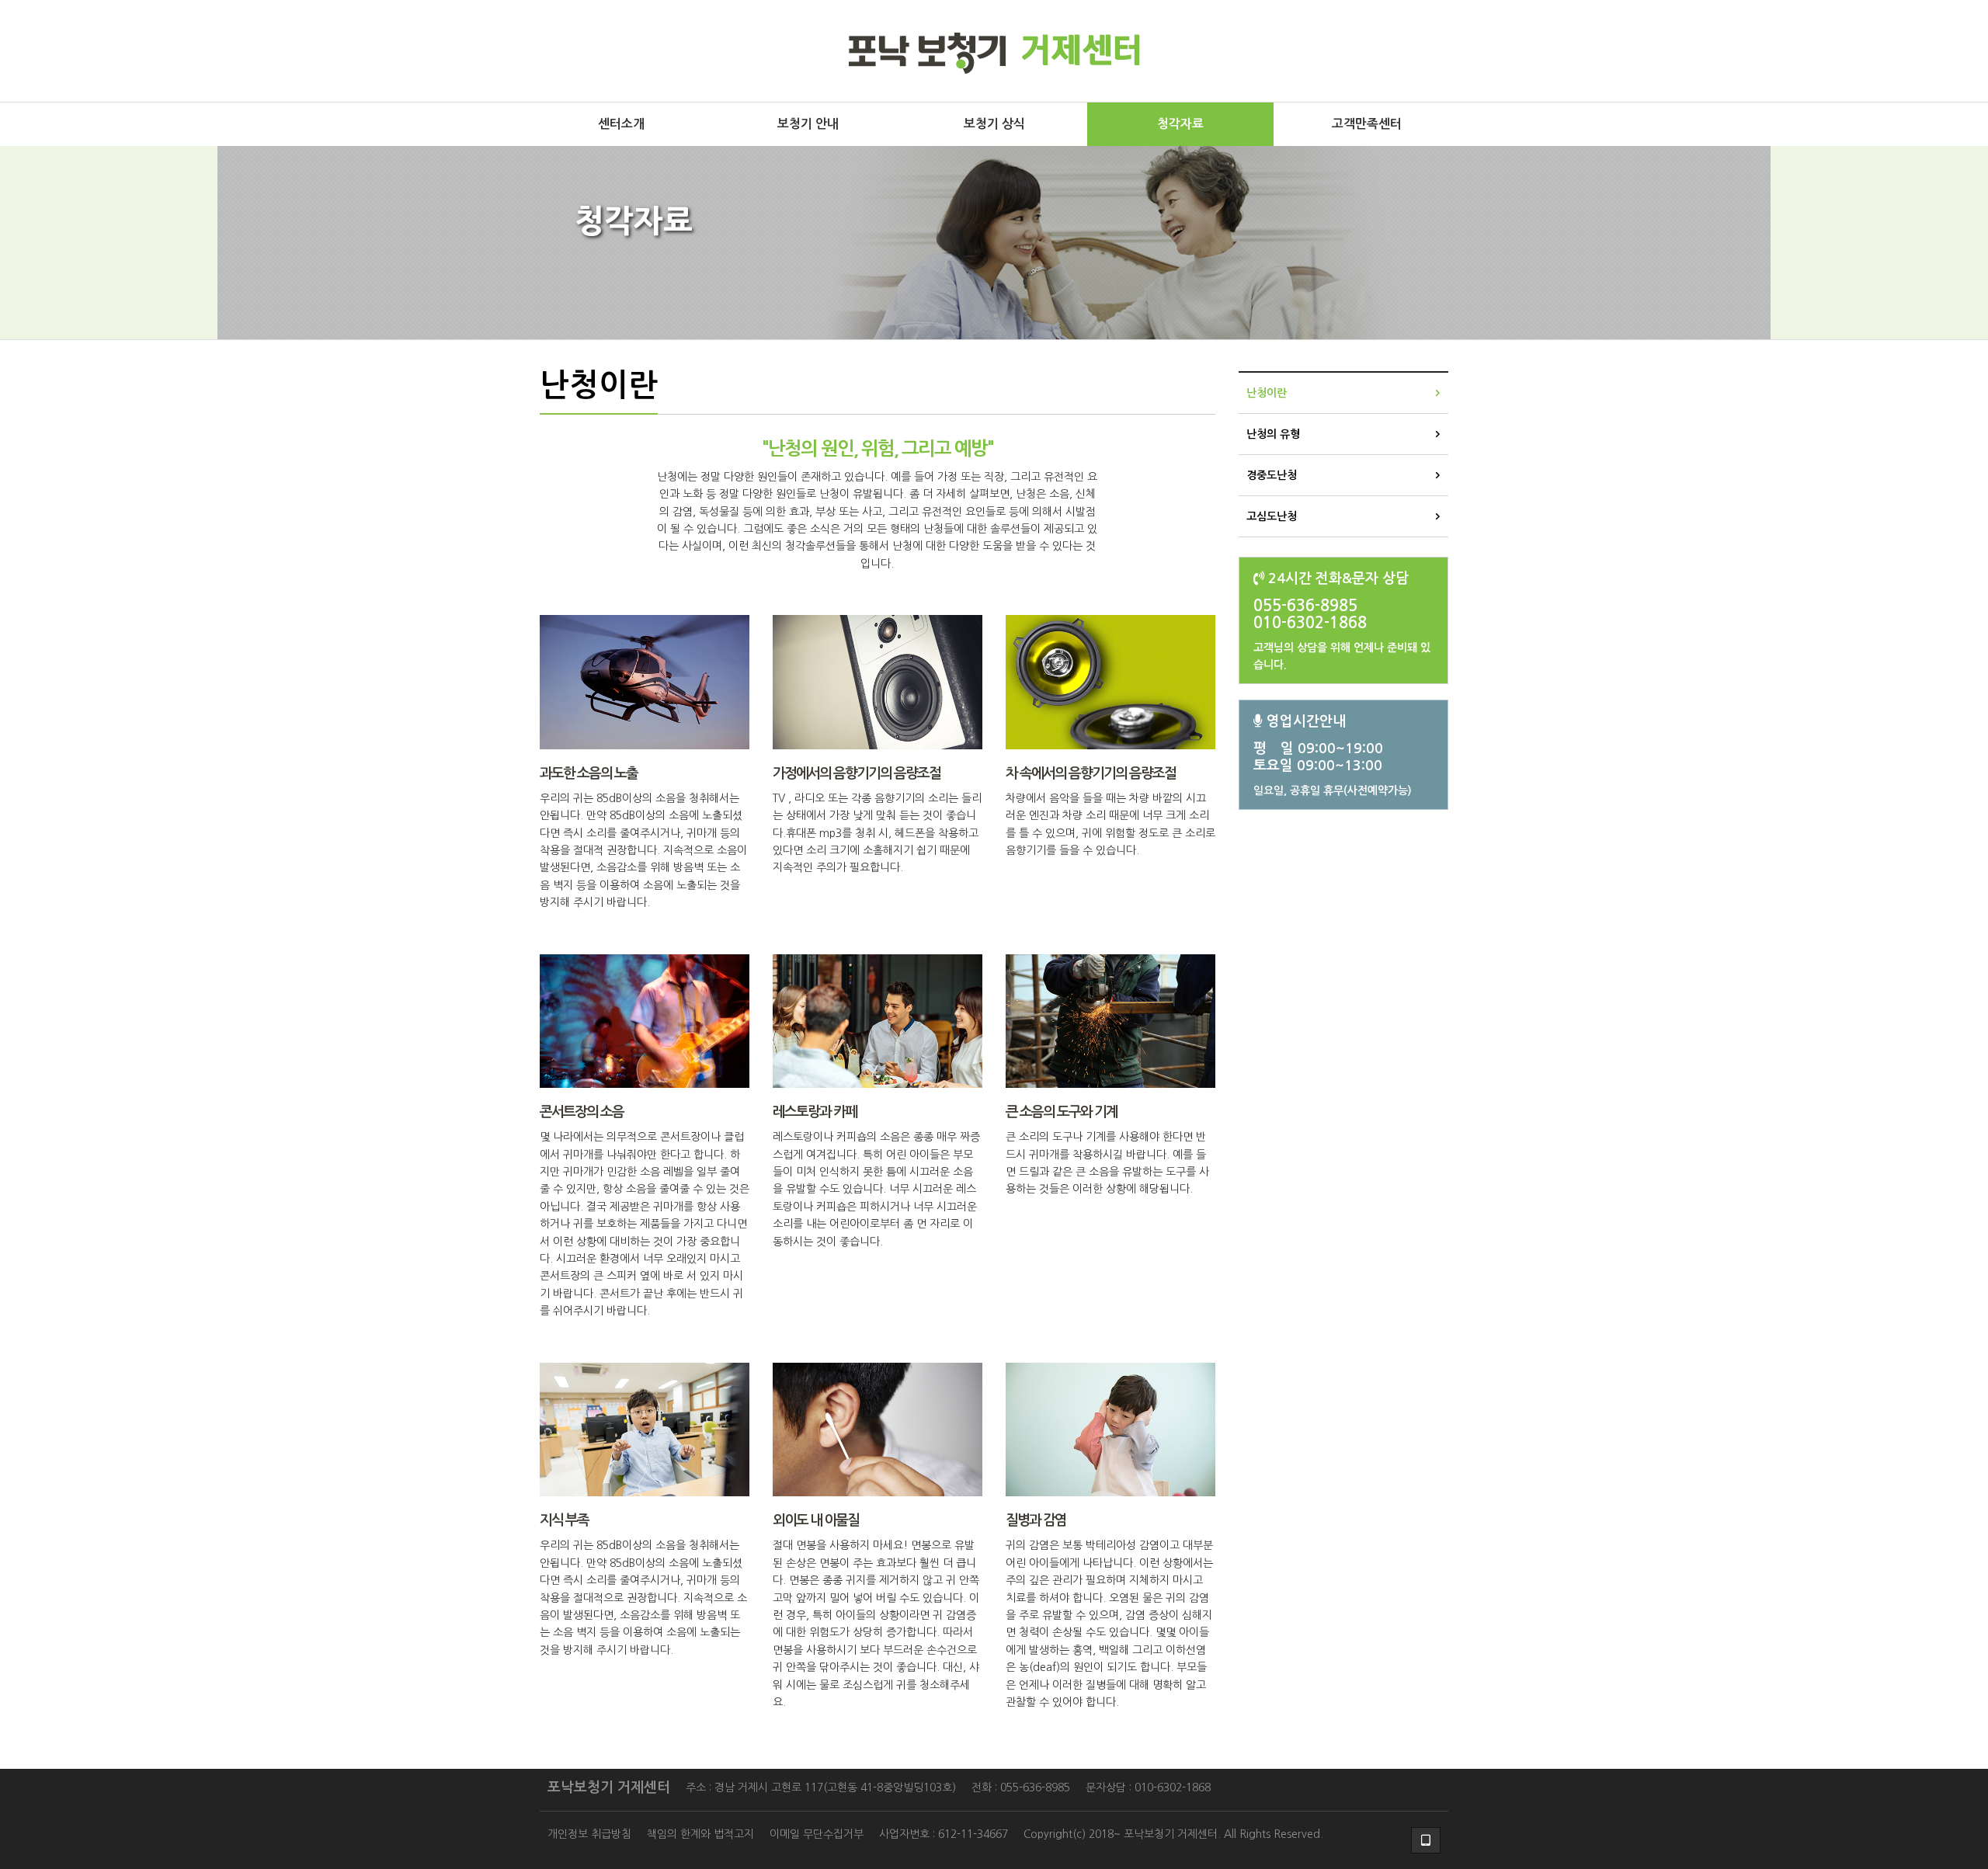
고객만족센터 (1367, 124)
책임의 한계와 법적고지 (700, 1834)
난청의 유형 (1273, 434)
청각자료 (1180, 124)
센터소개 (621, 124)
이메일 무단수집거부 (817, 1834)
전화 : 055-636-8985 (1021, 1787)
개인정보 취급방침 (589, 1834)
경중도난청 (1272, 475)
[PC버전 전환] (1426, 1840)
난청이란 (1267, 393)
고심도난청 (1272, 516)
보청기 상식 (994, 124)
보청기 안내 (808, 124)
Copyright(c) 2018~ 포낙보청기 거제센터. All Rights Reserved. (1173, 1834)
